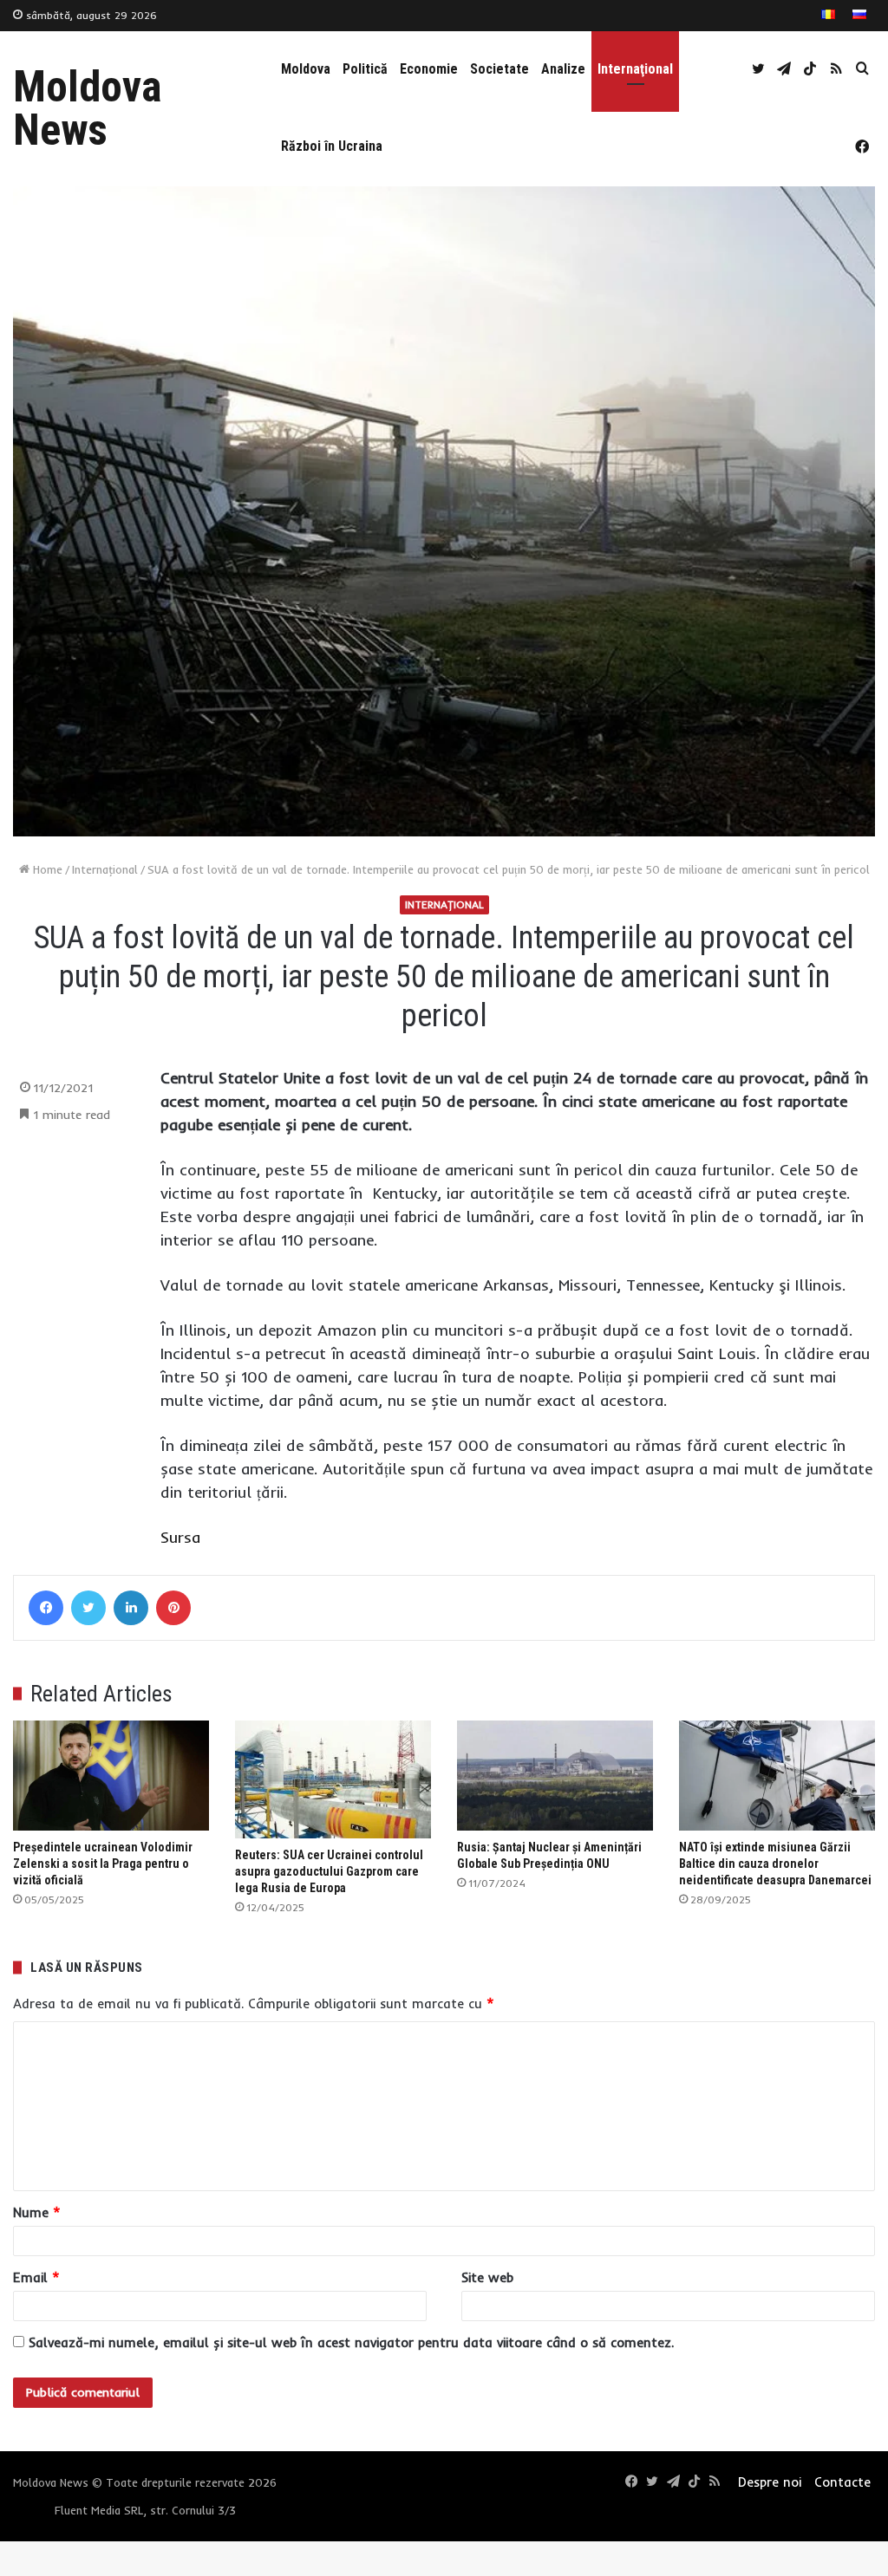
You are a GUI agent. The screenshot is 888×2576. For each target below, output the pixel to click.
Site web (487, 2277)
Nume (37, 2212)
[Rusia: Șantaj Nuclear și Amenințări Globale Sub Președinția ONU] (555, 1776)
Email (36, 2277)
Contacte (842, 2482)
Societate (499, 69)
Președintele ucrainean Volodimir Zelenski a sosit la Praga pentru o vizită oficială (103, 1864)
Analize (563, 69)
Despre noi (770, 2482)
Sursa (180, 1537)
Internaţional (635, 69)
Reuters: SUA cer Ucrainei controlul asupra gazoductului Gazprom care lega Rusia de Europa (329, 1871)
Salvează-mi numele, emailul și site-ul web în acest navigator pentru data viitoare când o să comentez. (351, 2342)
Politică (365, 69)
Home (46, 869)
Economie (429, 69)
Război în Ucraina (332, 146)
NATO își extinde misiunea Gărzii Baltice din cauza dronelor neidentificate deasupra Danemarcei (775, 1864)
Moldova (306, 69)
